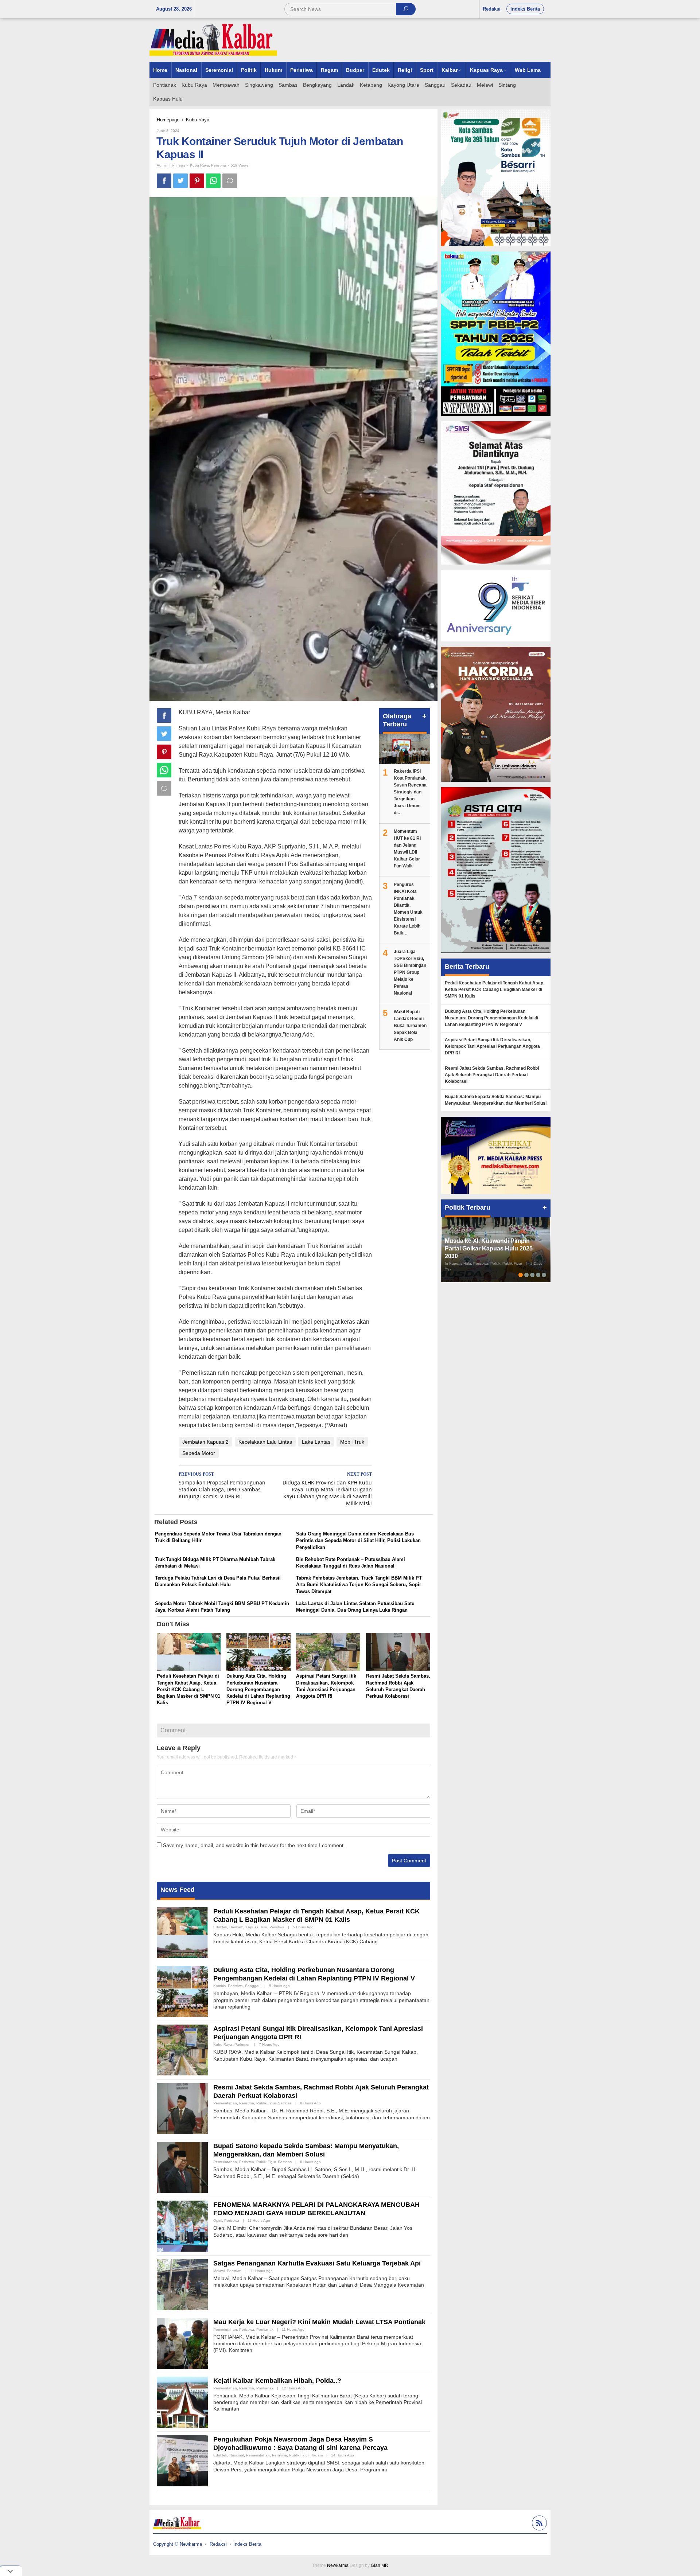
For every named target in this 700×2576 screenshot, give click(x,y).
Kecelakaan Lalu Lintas (265, 1442)
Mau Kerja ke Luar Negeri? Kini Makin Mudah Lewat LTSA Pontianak (319, 2322)
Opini (218, 2220)
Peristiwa (219, 165)
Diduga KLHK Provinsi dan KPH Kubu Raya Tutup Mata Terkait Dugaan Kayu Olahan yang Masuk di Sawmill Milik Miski (327, 1489)
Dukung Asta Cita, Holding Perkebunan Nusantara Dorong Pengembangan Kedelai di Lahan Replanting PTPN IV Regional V (258, 1689)
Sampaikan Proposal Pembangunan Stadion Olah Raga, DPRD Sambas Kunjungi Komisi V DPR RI (222, 1486)
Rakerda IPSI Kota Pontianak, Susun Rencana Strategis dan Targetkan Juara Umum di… (410, 792)
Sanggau (253, 1986)
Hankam (236, 1927)
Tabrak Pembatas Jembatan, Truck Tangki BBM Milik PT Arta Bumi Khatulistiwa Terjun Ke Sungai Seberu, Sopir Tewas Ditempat (359, 1584)
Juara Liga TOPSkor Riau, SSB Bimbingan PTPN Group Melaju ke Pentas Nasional (410, 972)
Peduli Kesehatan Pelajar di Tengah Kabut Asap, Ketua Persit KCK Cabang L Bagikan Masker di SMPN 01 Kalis (188, 1689)
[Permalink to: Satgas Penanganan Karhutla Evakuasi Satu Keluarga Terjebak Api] (182, 2284)
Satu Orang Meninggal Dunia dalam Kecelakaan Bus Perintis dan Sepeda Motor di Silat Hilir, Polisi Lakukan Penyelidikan (358, 1540)
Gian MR (380, 2565)
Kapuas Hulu (256, 1927)
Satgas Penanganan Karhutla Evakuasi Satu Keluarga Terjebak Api (317, 2263)
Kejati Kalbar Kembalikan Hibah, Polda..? (277, 2381)
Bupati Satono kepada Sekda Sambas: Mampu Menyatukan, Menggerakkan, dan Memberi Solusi (496, 1100)
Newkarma (338, 2565)
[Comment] (230, 181)
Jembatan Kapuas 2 (205, 1442)
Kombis (219, 1986)
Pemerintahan (225, 2103)
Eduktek (220, 1927)
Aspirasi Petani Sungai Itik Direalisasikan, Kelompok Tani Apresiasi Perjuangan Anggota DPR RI (492, 1046)
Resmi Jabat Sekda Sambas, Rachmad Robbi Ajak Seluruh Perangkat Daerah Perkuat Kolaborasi (492, 1075)
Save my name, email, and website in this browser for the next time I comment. (254, 1845)
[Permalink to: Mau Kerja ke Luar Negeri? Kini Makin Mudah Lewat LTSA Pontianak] (182, 2343)
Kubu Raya (199, 165)
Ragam (317, 2455)
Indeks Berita (247, 2544)
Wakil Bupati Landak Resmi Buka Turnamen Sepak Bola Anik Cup (410, 1026)
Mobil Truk (352, 1442)
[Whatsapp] (213, 181)
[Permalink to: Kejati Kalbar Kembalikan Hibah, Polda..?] (182, 2401)
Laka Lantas (316, 1442)
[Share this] (164, 181)
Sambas (285, 2103)
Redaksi (218, 2544)
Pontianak (265, 2329)
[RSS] (538, 2524)
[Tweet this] (180, 181)
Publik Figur (266, 2103)
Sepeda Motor (199, 1453)
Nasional (237, 2455)
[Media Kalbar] (213, 40)
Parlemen (242, 2044)
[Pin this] (197, 181)
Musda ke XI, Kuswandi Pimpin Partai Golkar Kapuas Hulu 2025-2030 (490, 1248)
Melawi (219, 2271)
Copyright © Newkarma (178, 2544)
